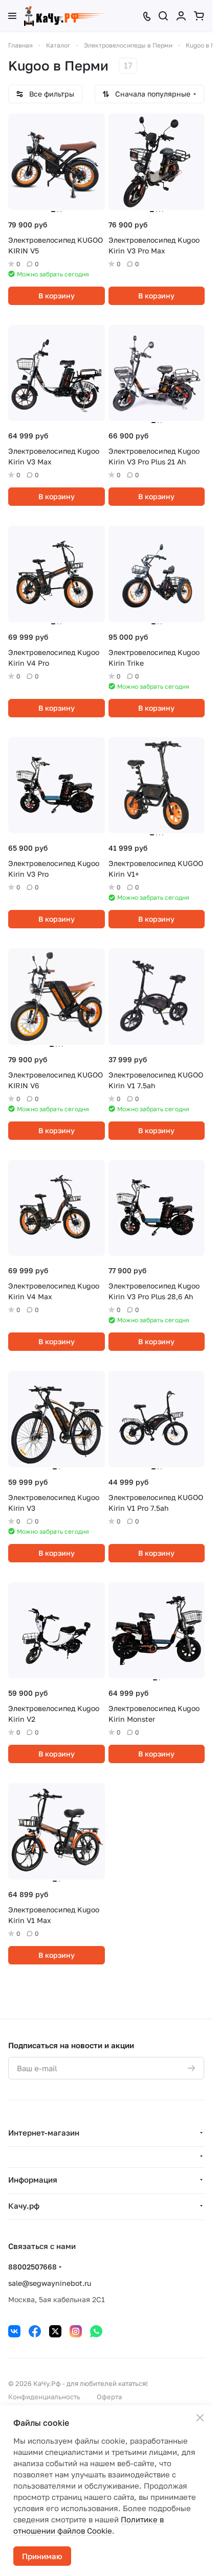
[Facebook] (35, 2331)
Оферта (109, 2397)
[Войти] (181, 16)
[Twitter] (55, 2331)
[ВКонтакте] (14, 2331)
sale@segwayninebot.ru (50, 2283)
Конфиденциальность (44, 2397)
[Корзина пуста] (199, 16)
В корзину (57, 296)
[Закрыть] (200, 2418)
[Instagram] (76, 2331)
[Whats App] (96, 2331)
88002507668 (32, 2267)
